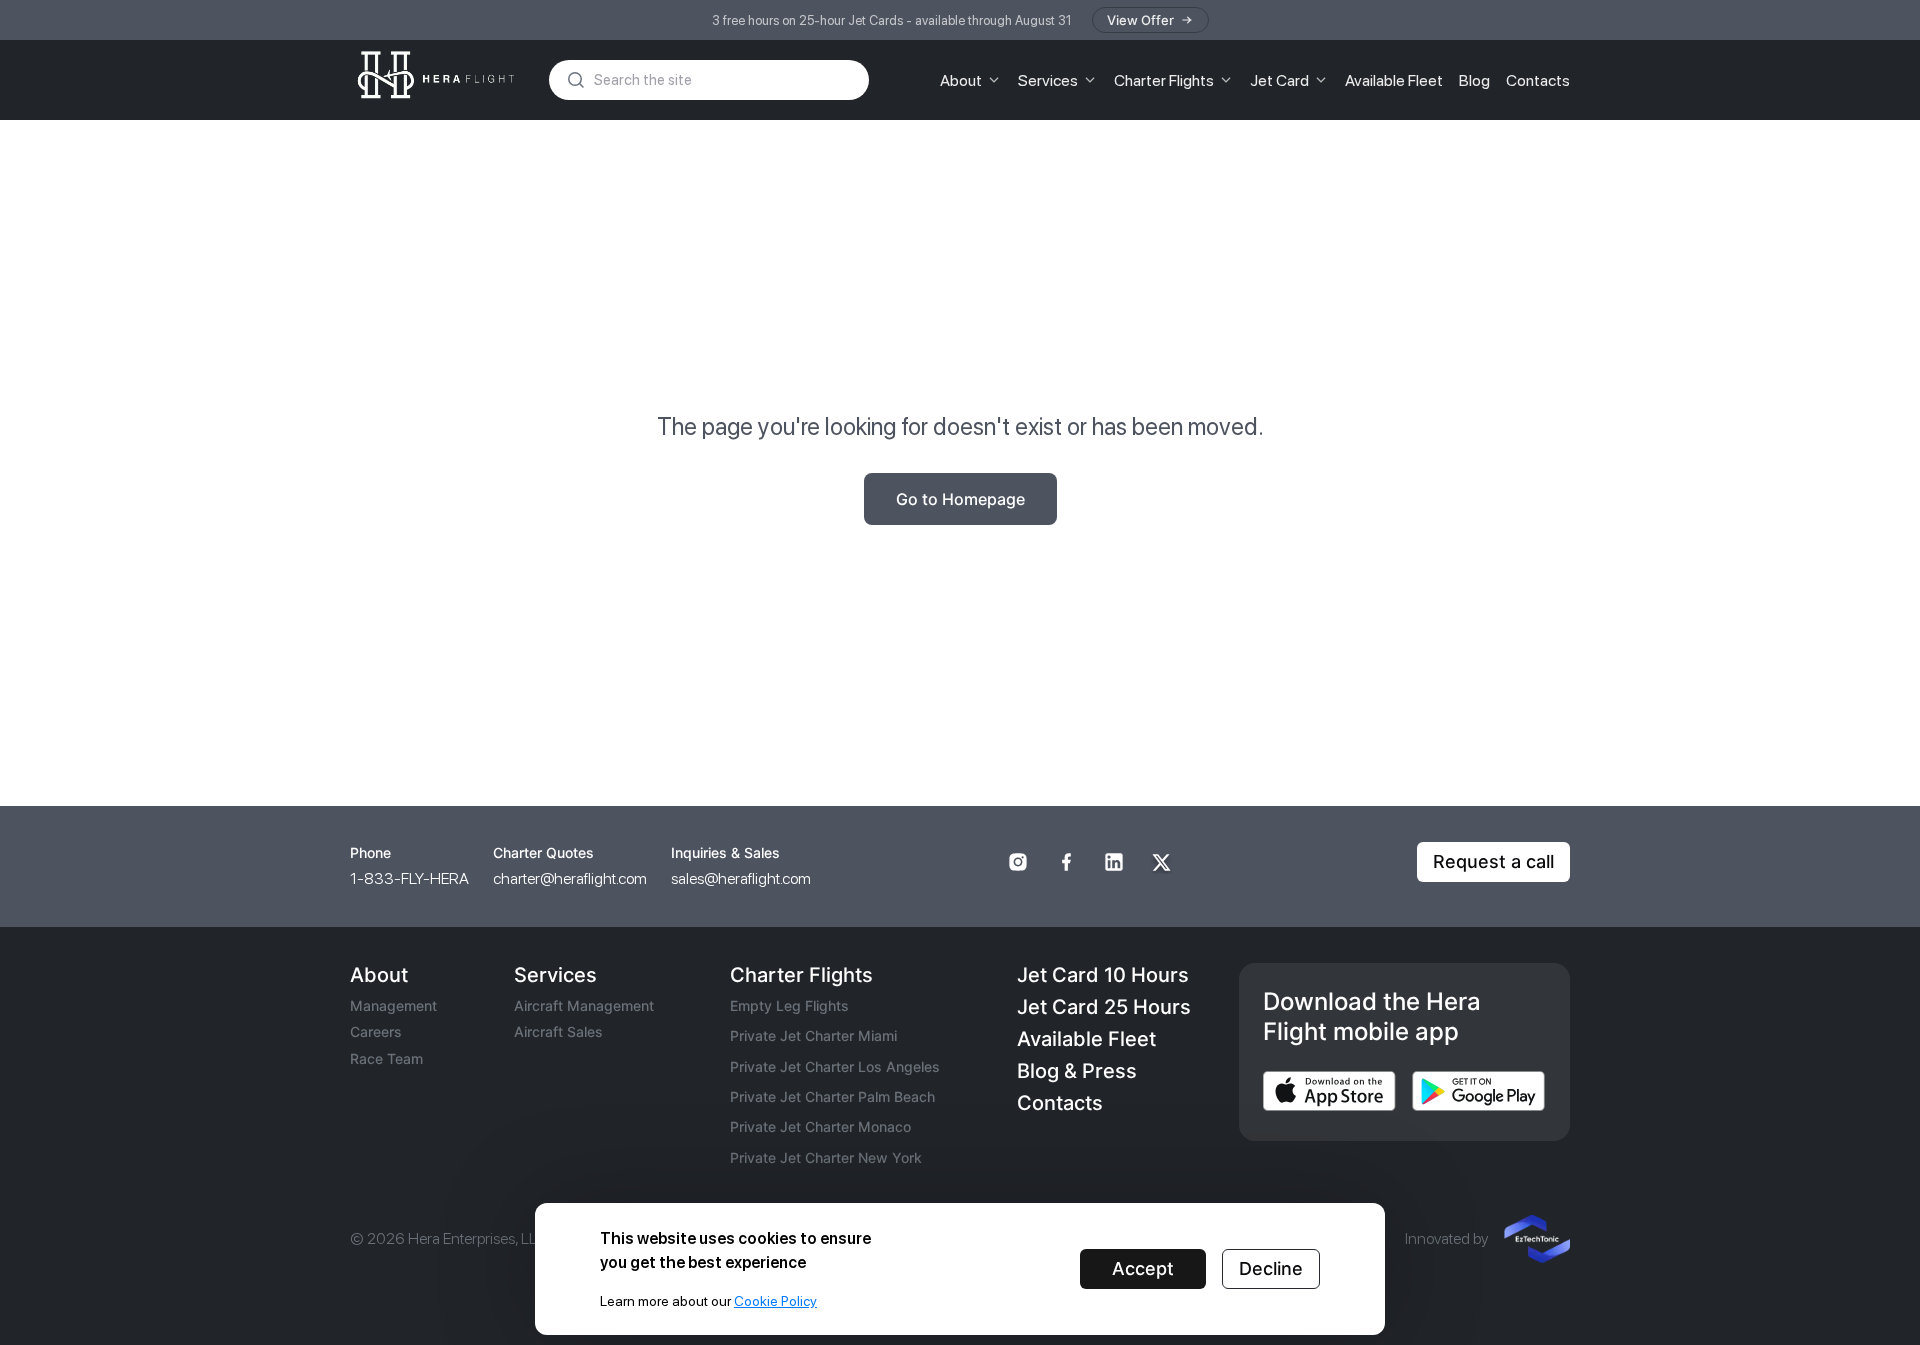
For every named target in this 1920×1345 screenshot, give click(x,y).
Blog (1474, 80)
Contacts (1538, 80)
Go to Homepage (960, 499)
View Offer (1140, 20)
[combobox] (724, 80)
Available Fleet (1394, 80)
